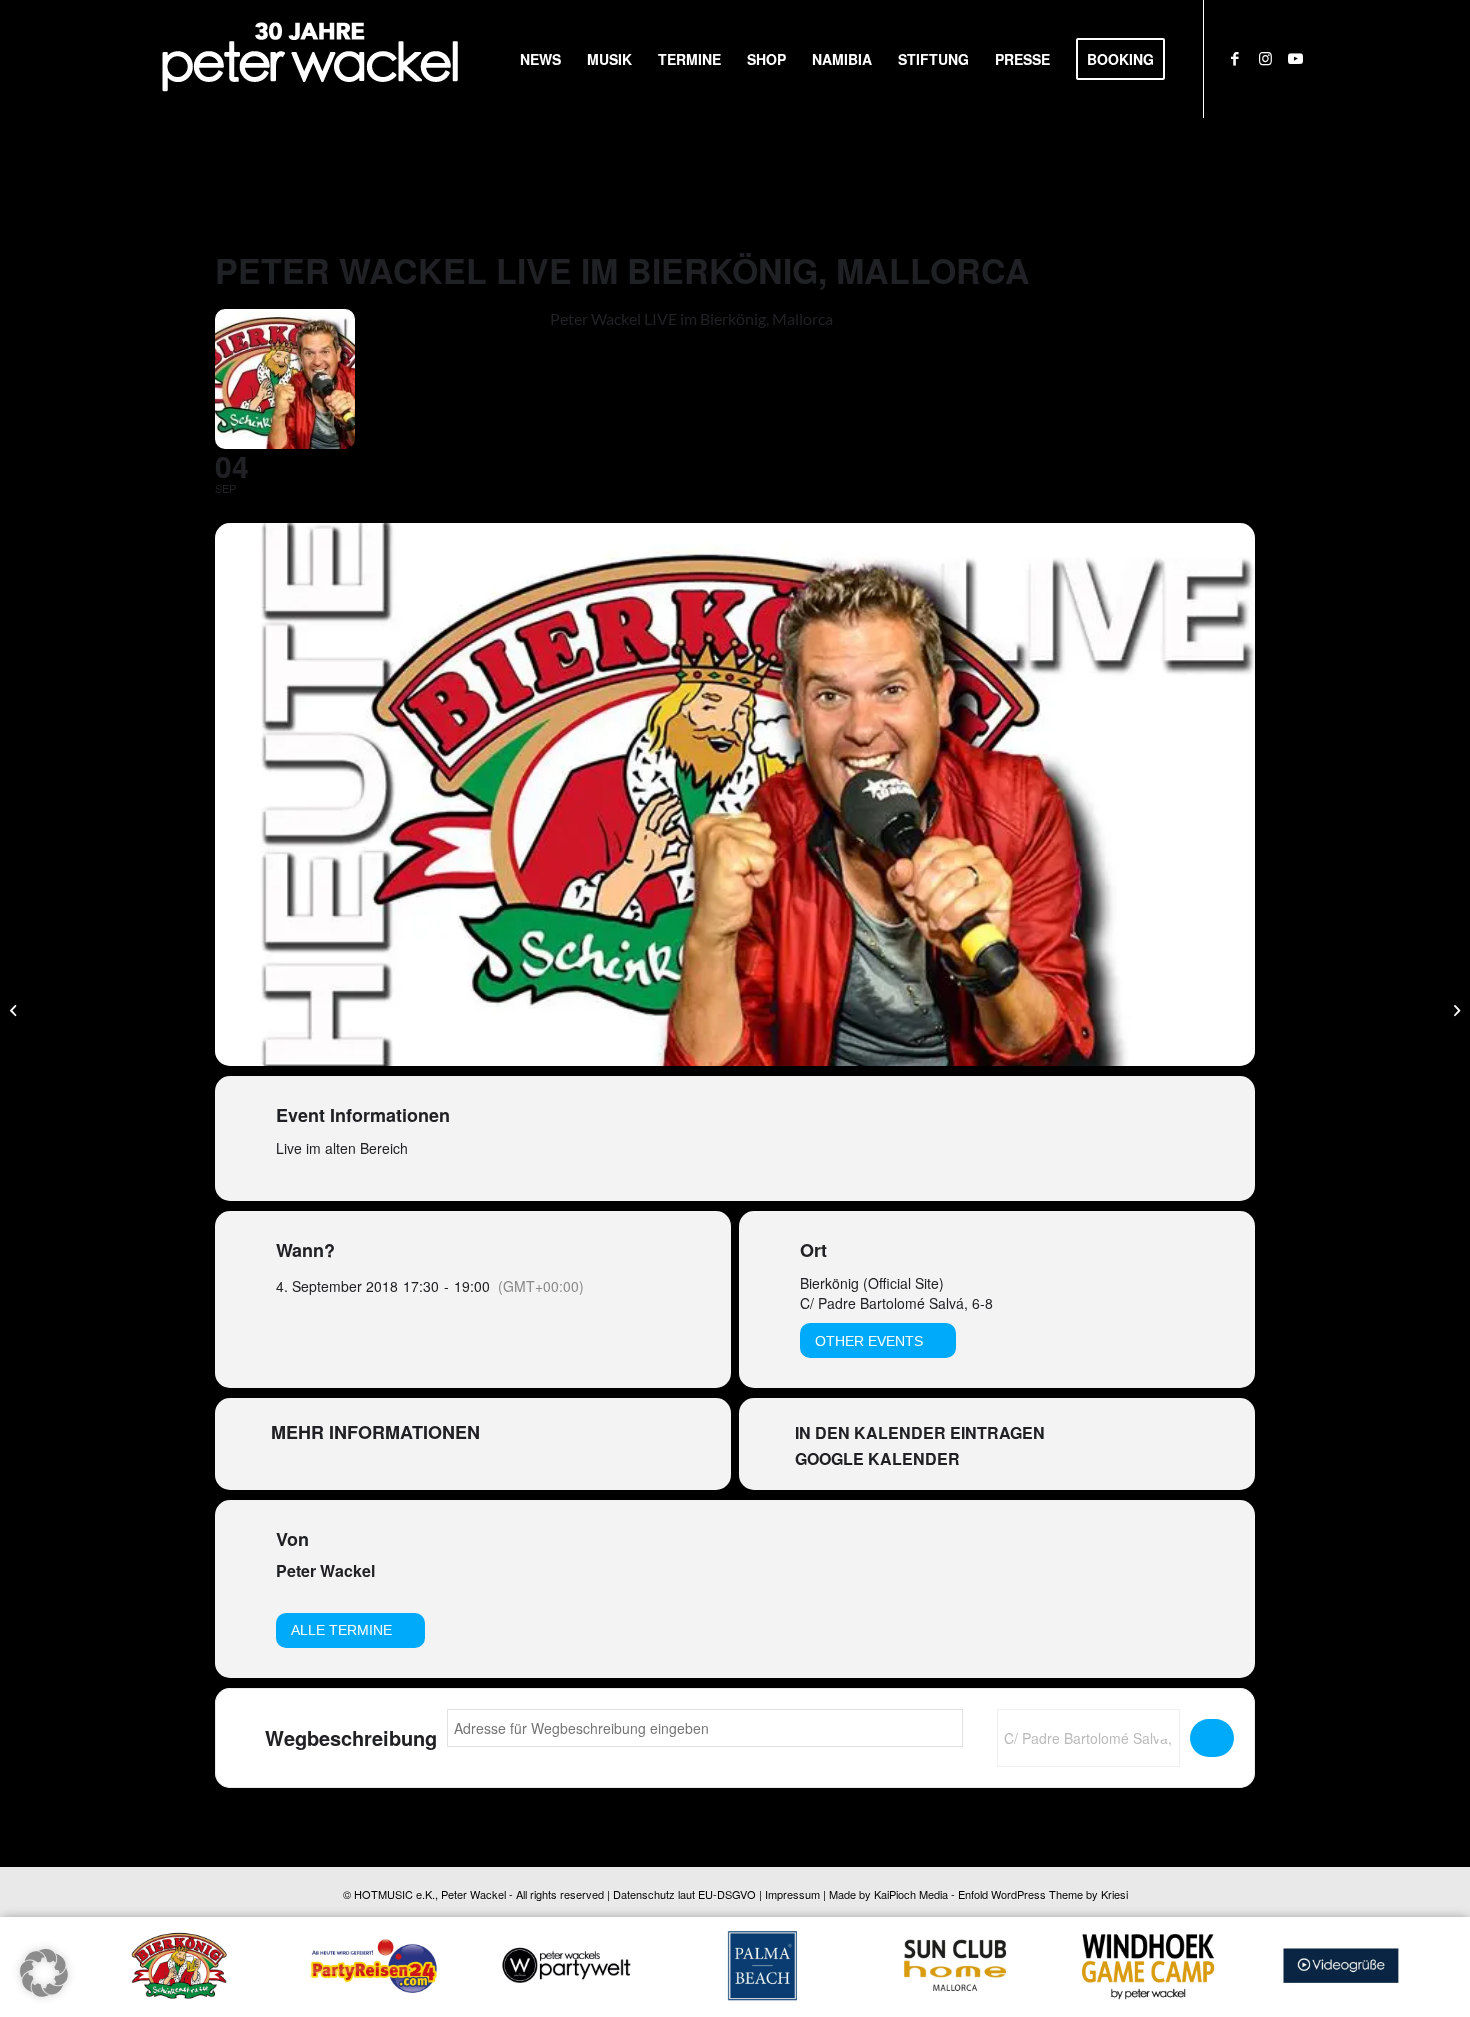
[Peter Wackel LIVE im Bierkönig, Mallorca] (1454, 1009)
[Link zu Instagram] (1265, 58)
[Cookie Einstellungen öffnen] (44, 1990)
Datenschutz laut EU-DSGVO (684, 1894)
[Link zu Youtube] (1295, 58)
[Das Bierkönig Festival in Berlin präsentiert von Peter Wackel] (15, 1009)
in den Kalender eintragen (920, 1433)
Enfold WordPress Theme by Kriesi (1043, 1894)
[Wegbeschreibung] (1212, 1738)
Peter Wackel (325, 1570)
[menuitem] (540, 59)
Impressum (792, 1894)
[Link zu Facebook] (1235, 58)
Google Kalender (877, 1459)
